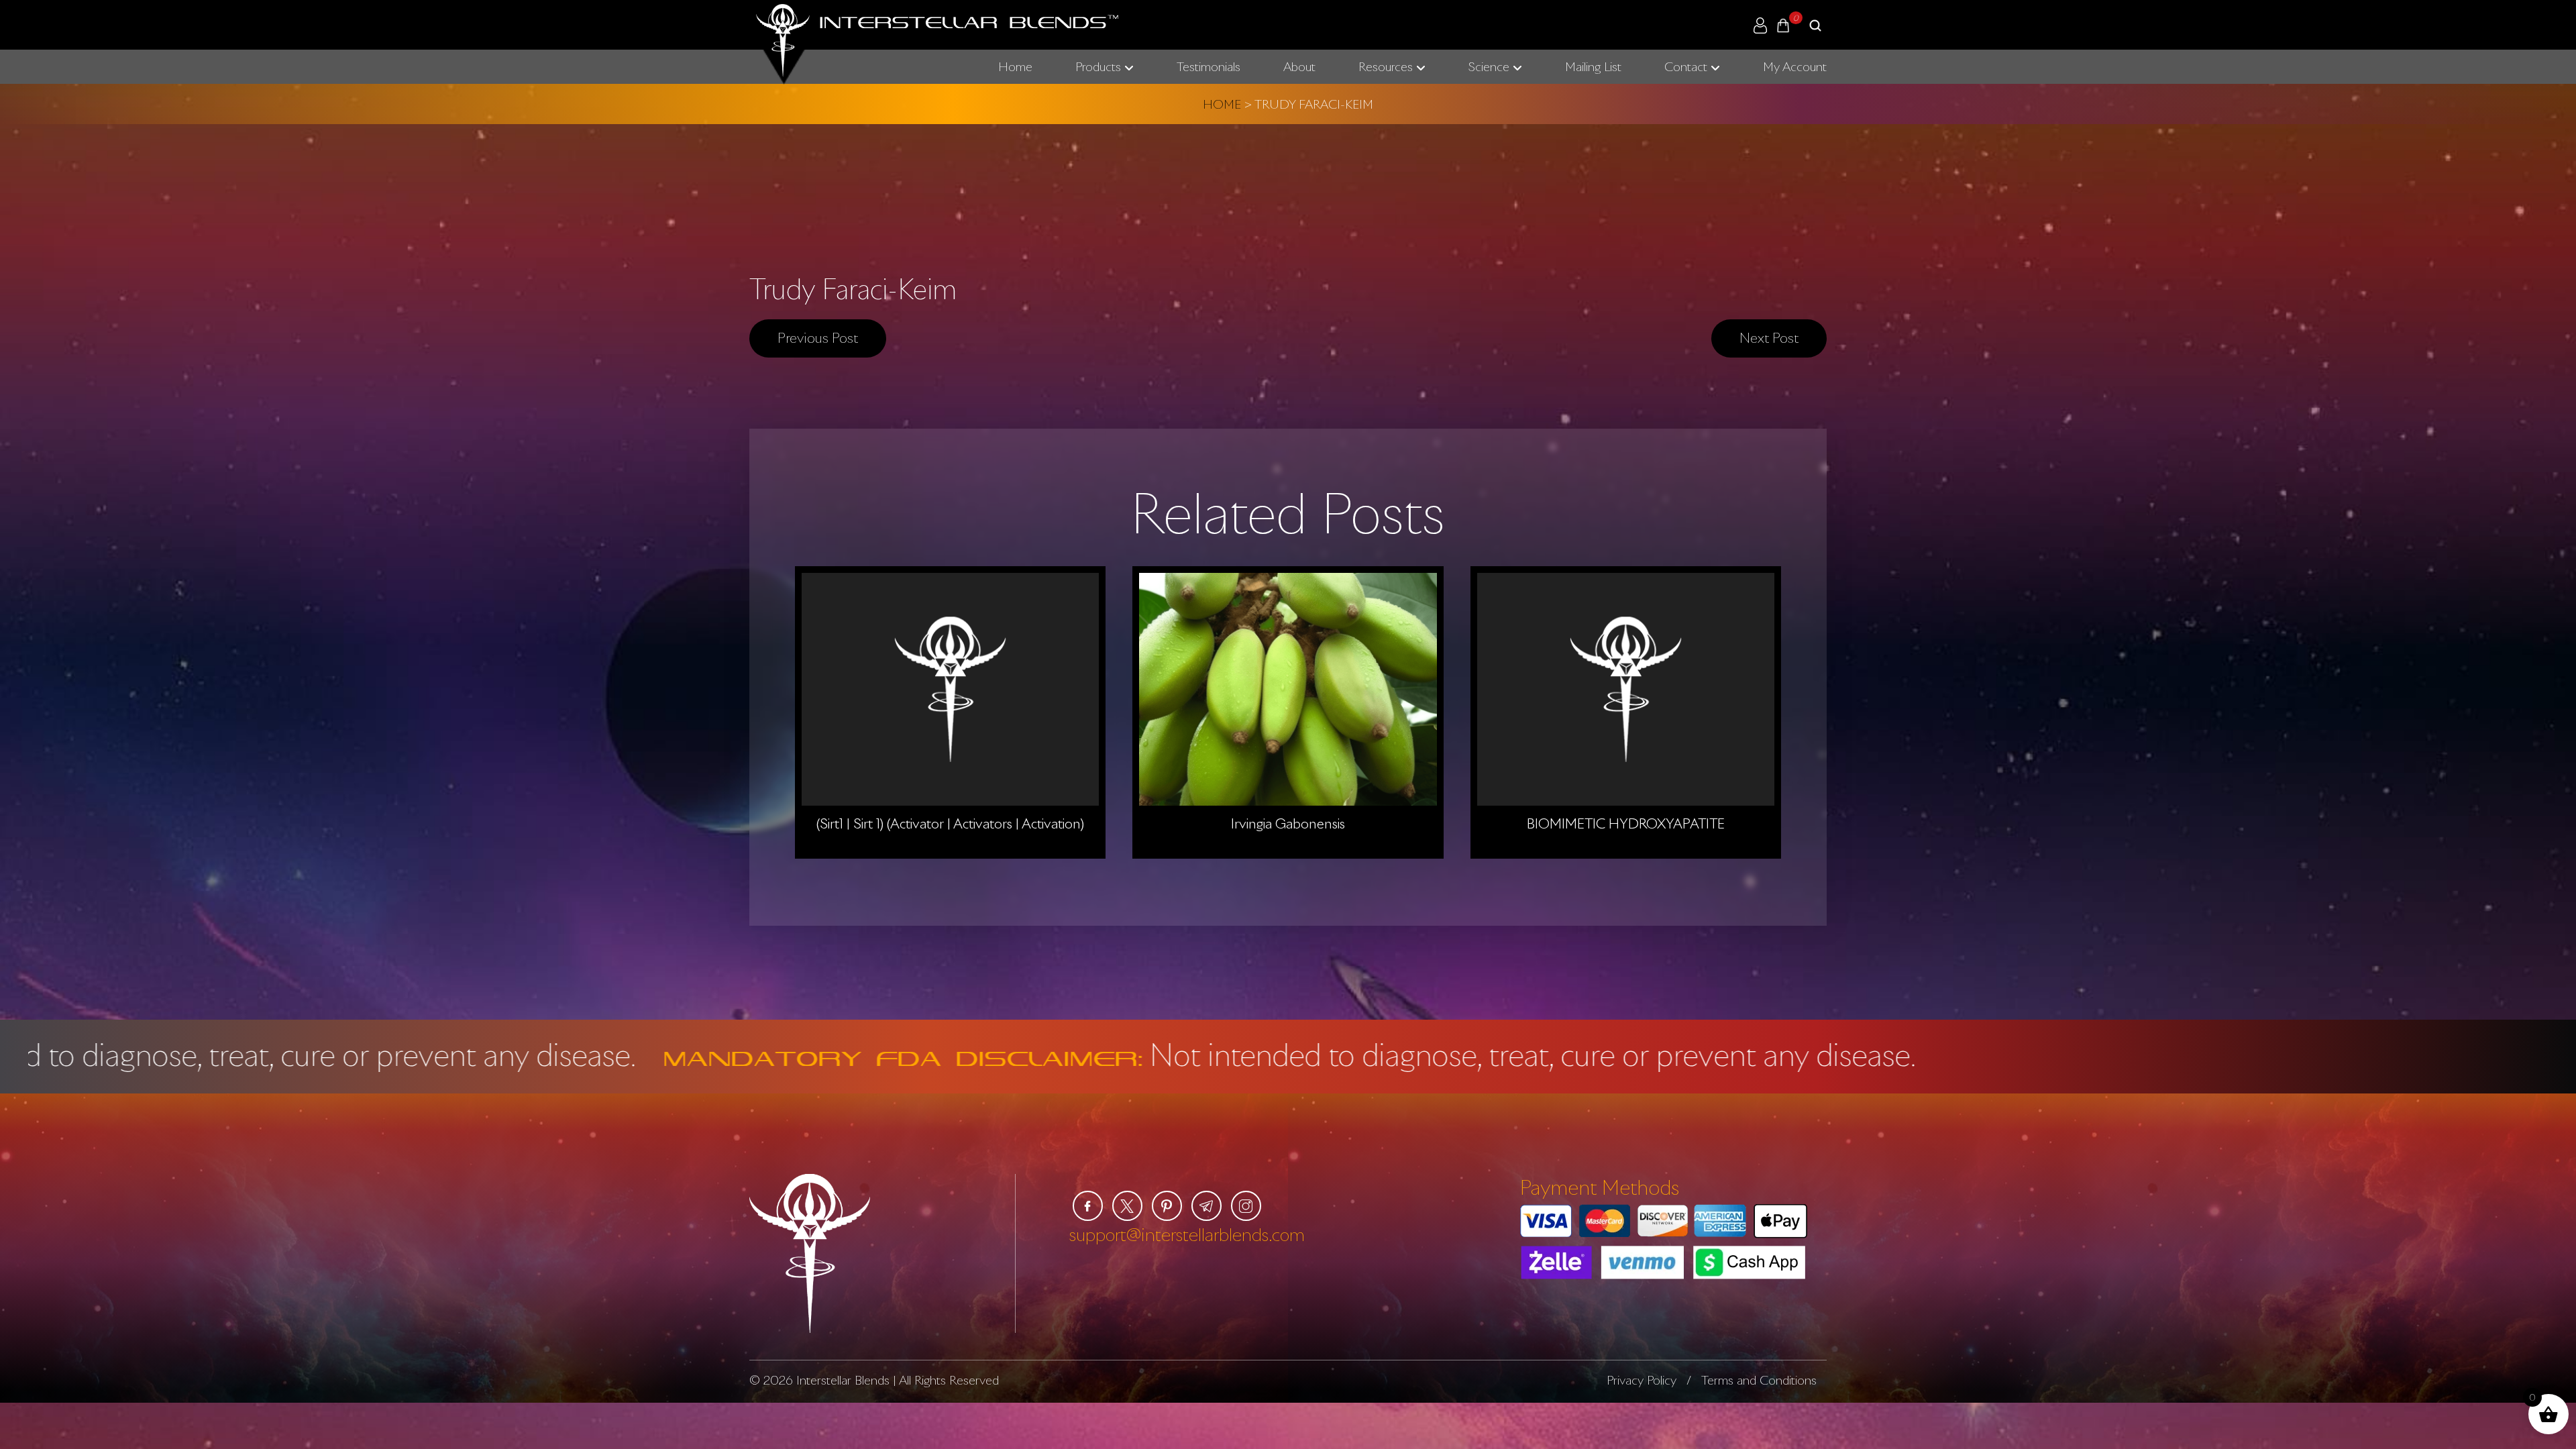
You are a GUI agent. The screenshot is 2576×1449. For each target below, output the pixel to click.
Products (1098, 66)
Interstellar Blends (843, 1380)
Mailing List (1593, 66)
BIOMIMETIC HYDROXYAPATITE (1626, 823)
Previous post (818, 337)
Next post (1769, 337)
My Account (1795, 66)
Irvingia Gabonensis (1288, 823)
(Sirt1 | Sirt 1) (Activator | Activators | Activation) (950, 823)
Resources (1386, 66)
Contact (1686, 66)
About (1299, 66)
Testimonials (1209, 66)
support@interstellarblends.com (1187, 1234)
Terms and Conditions (1759, 1380)
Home (1015, 66)
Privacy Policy (1642, 1380)
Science (1489, 66)
